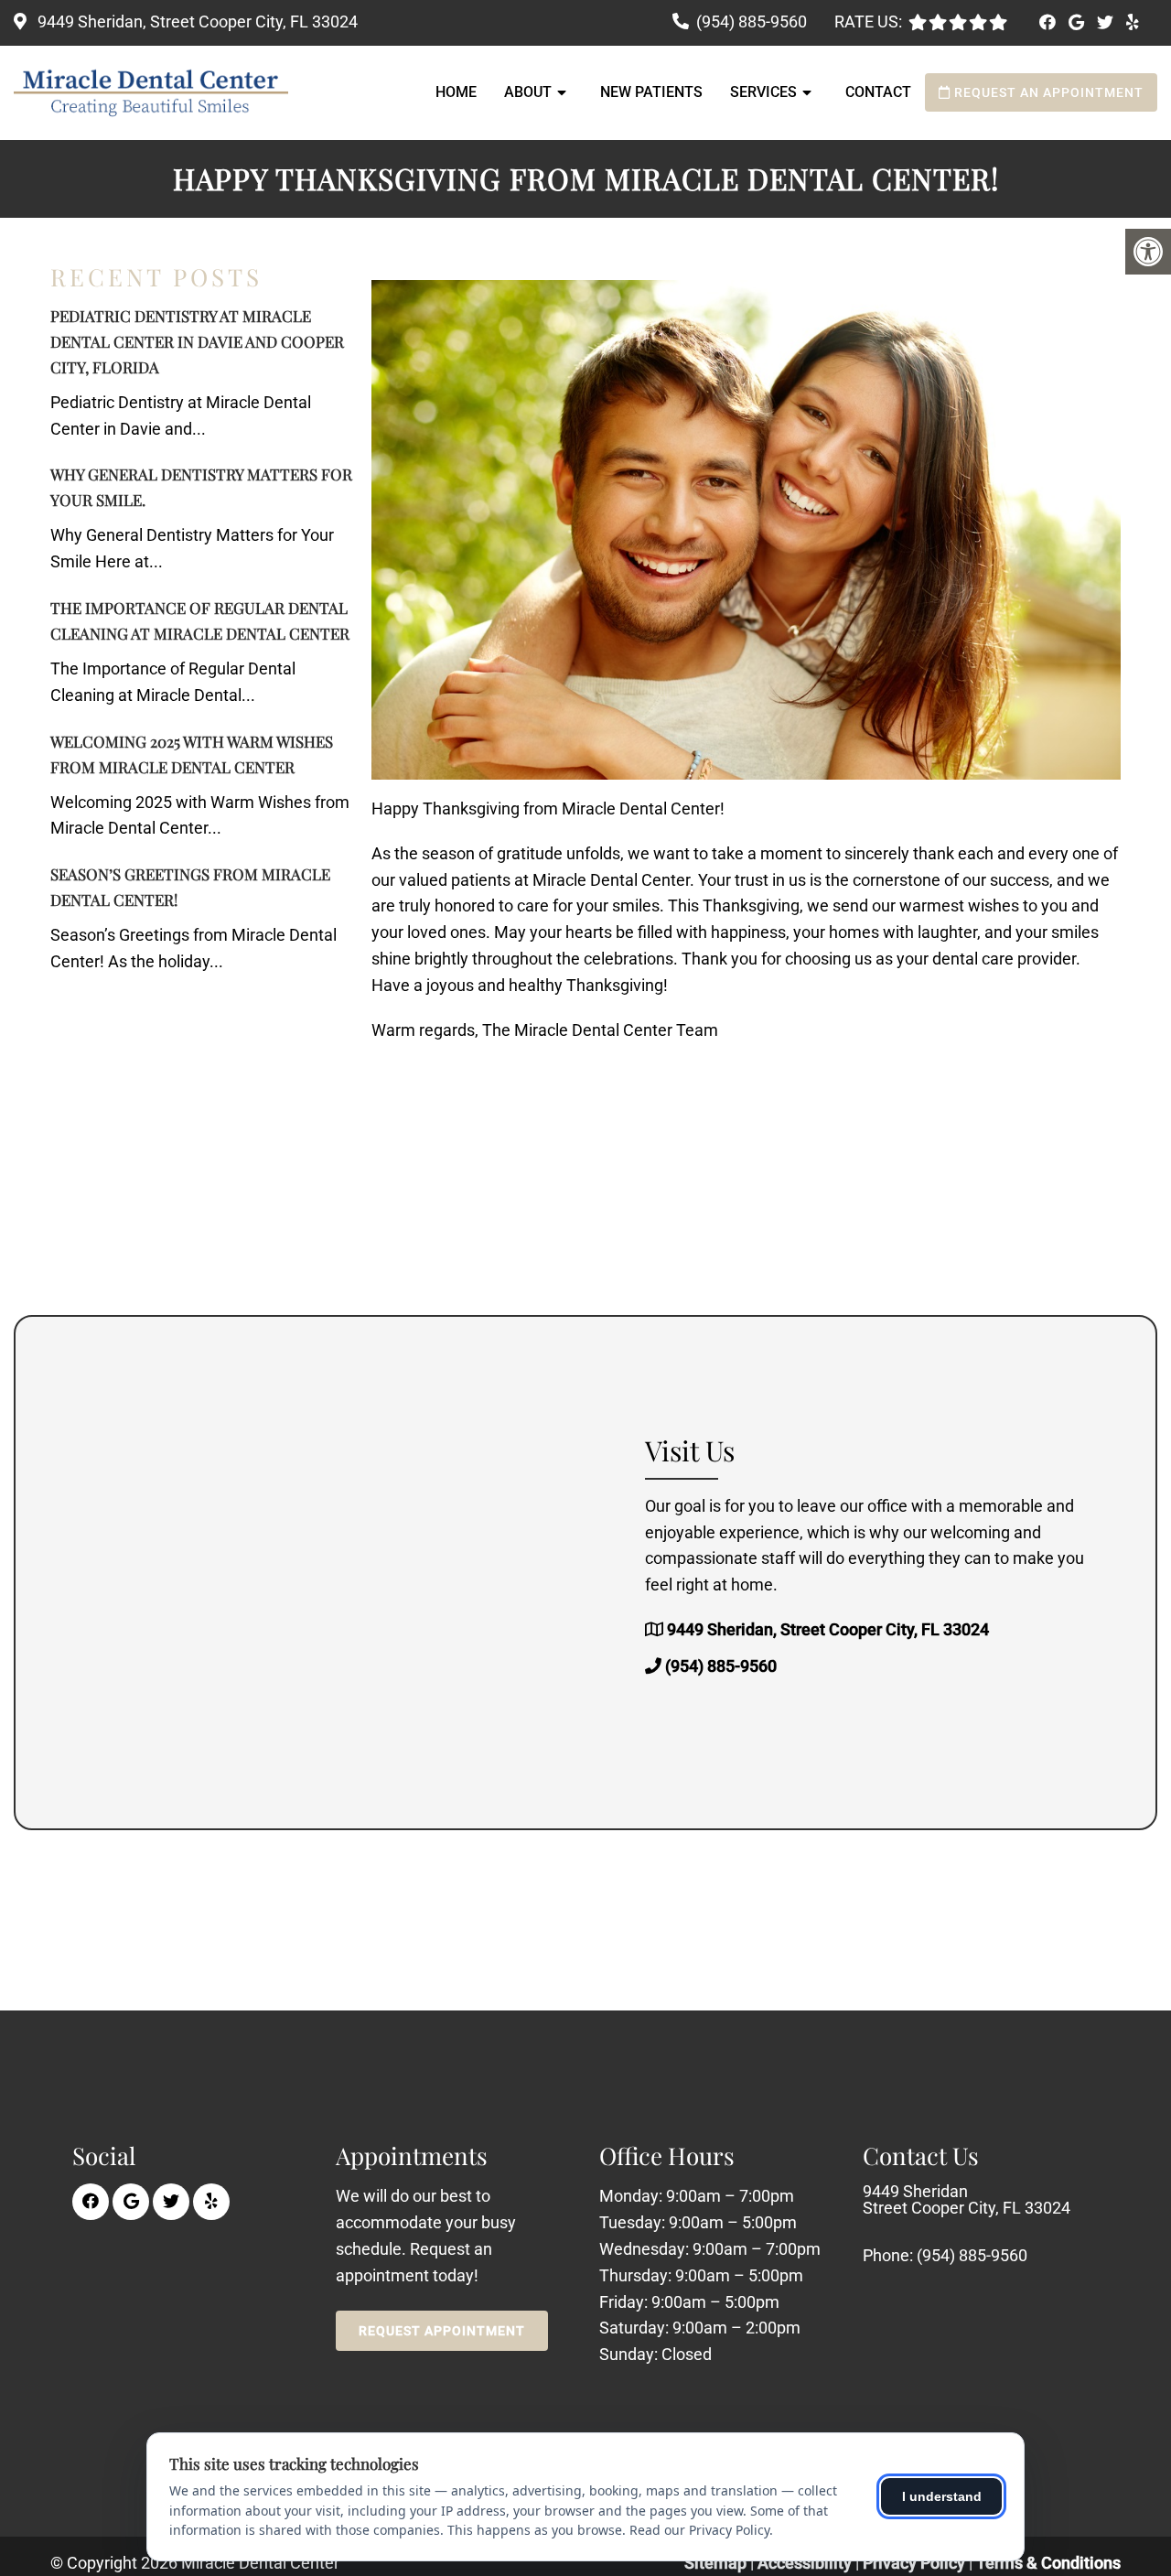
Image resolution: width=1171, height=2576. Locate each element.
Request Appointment (442, 2331)
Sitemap (715, 2563)
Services (763, 92)
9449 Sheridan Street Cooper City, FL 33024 (967, 2200)
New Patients (651, 92)
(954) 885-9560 (752, 22)
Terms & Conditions (1048, 2563)
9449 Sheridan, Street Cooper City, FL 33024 (196, 22)
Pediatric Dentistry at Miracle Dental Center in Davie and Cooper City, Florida (197, 341)
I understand (942, 2496)
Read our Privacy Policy (699, 2530)
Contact (878, 92)
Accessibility (805, 2563)
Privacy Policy (916, 2563)
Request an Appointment (1047, 92)
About (528, 92)
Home (456, 92)
